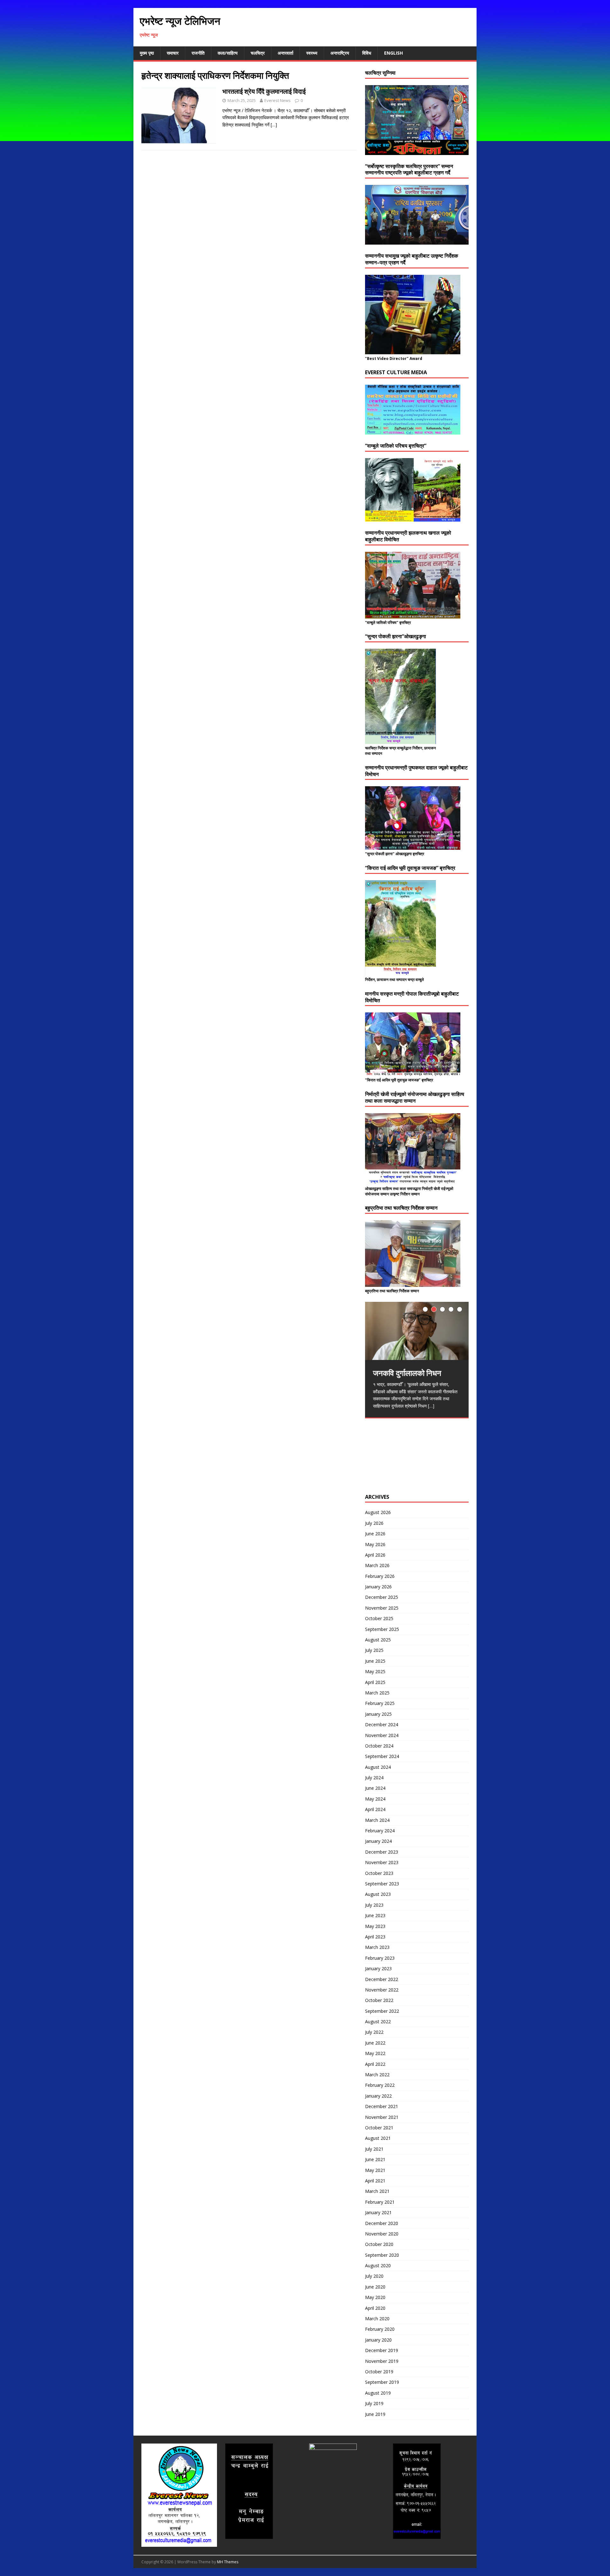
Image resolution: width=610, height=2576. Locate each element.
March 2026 (377, 1565)
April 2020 (375, 2308)
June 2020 (375, 2287)
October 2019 (379, 2372)
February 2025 (380, 1703)
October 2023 (379, 1873)
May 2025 (375, 1671)
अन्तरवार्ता (285, 53)
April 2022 (375, 2064)
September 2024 (382, 1756)
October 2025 (379, 1618)
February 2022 (380, 2085)
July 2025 (374, 1650)
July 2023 (374, 1905)
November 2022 (382, 1990)
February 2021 (380, 2202)
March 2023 (377, 1947)
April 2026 (375, 1555)
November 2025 (382, 1608)
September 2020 (382, 2255)
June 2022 (375, 2043)
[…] (274, 125)
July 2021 (374, 2149)
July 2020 (374, 2276)
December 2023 (382, 1852)
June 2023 (375, 1915)
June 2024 (375, 1788)
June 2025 (375, 1661)
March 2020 (377, 2319)
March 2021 (377, 2191)
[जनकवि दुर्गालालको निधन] (417, 1331)
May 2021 (375, 2170)
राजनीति (198, 53)
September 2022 (382, 2011)
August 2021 (378, 2138)
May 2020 (375, 2297)
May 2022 (375, 2053)
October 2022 (379, 2000)
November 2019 (382, 2361)
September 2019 (382, 2382)
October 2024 (379, 1746)
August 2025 (378, 1640)
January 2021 (378, 2212)
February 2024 (380, 1831)
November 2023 (382, 1862)
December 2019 (382, 2350)
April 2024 (375, 1809)
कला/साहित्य (228, 53)
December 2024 (382, 1724)
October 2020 (379, 2244)
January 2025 (378, 1714)
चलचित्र (258, 53)
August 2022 (378, 2022)
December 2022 (382, 1979)
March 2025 (377, 1693)
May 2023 (375, 1926)
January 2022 (378, 2096)
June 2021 (375, 2159)
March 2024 (377, 1820)
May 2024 (375, 1799)
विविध (367, 53)
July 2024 (374, 1778)
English (393, 53)
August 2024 (378, 1767)
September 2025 (382, 1629)
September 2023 (382, 1884)
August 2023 (378, 1894)
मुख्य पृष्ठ (147, 53)
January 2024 (378, 1841)
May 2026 (375, 1544)
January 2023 (378, 1968)
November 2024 (382, 1735)
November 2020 (382, 2234)
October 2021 (379, 2128)
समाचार (173, 53)
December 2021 (382, 2106)
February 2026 (380, 1576)
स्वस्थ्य (312, 53)
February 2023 (380, 1958)
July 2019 (374, 2403)
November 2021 (382, 2117)
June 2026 (375, 1534)
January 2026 (378, 1587)
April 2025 (375, 1682)
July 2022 (374, 2032)
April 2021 (375, 2181)
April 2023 (375, 1937)
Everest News (278, 100)
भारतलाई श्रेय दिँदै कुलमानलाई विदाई (264, 91)
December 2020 (382, 2223)
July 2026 (374, 1523)
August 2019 (378, 2393)
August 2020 (378, 2265)
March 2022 (377, 2075)
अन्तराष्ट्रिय (340, 53)
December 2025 (382, 1597)
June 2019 (375, 2414)
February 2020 (380, 2329)
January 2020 (378, 2340)
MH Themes (228, 2562)
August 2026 (378, 1512)
